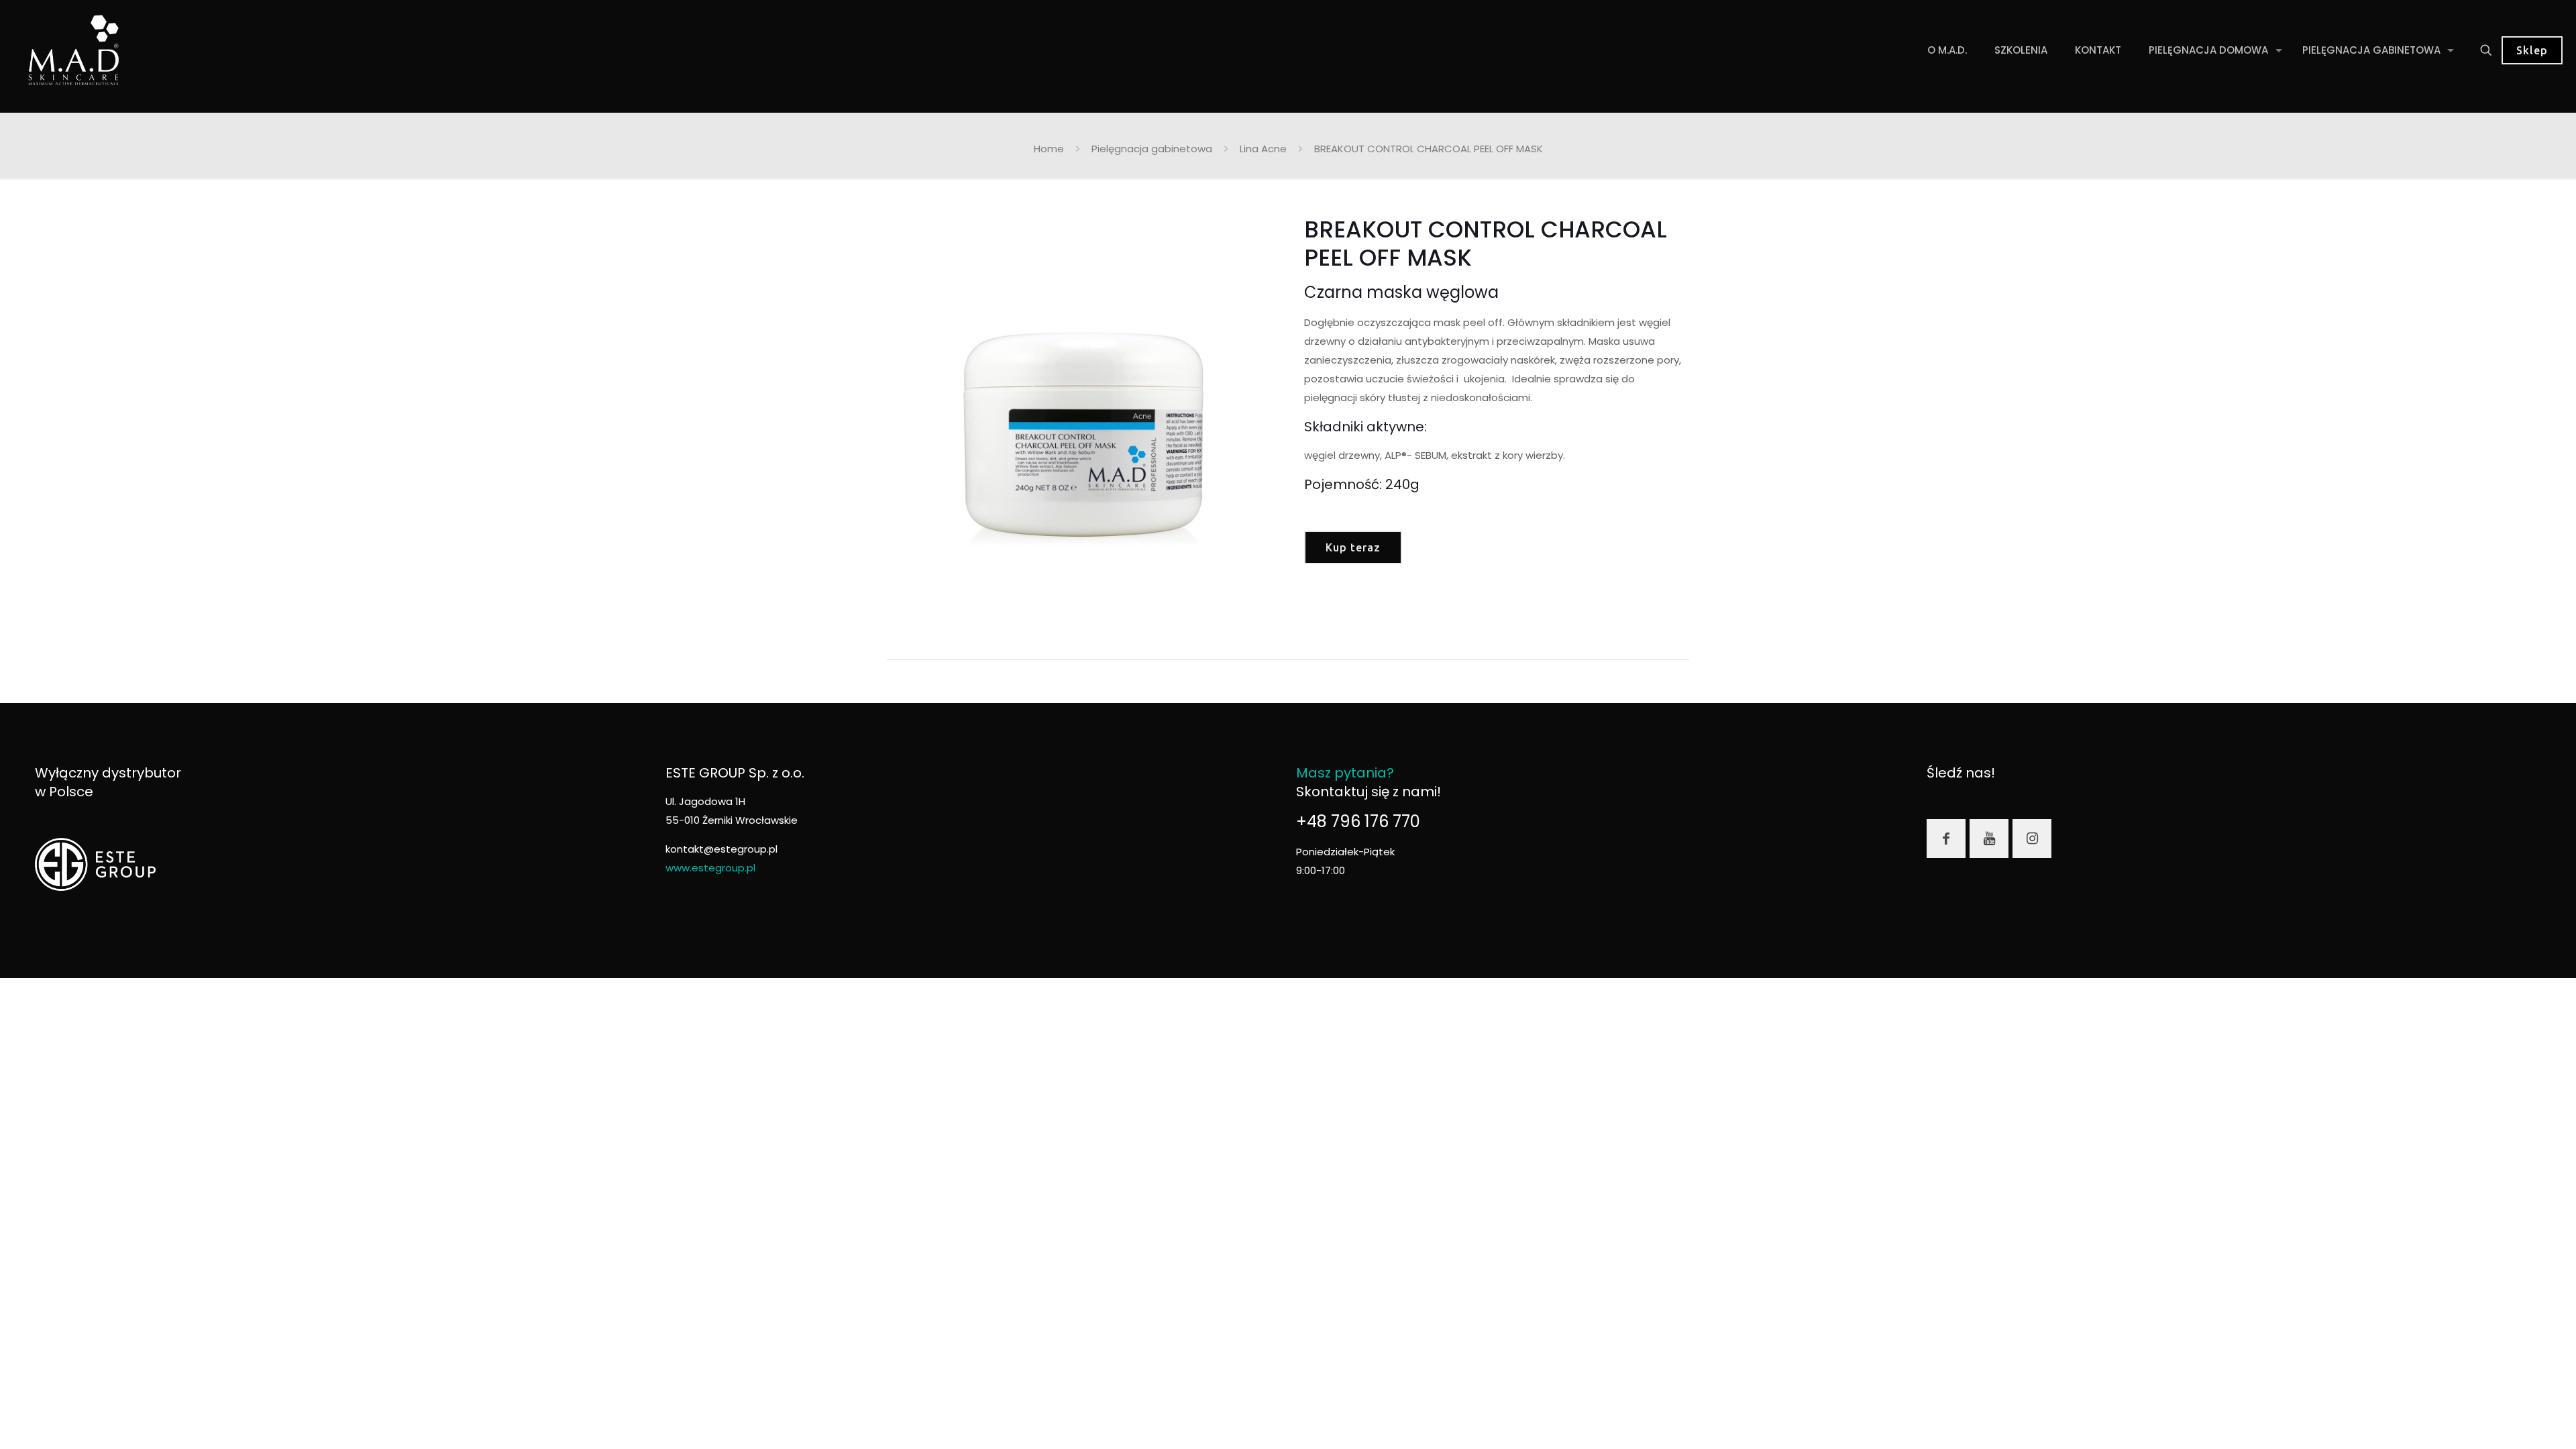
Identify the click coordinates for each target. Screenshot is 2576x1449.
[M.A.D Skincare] (74, 50)
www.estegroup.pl (710, 868)
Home (1049, 149)
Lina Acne (1263, 149)
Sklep (2532, 50)
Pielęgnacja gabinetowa (1152, 149)
